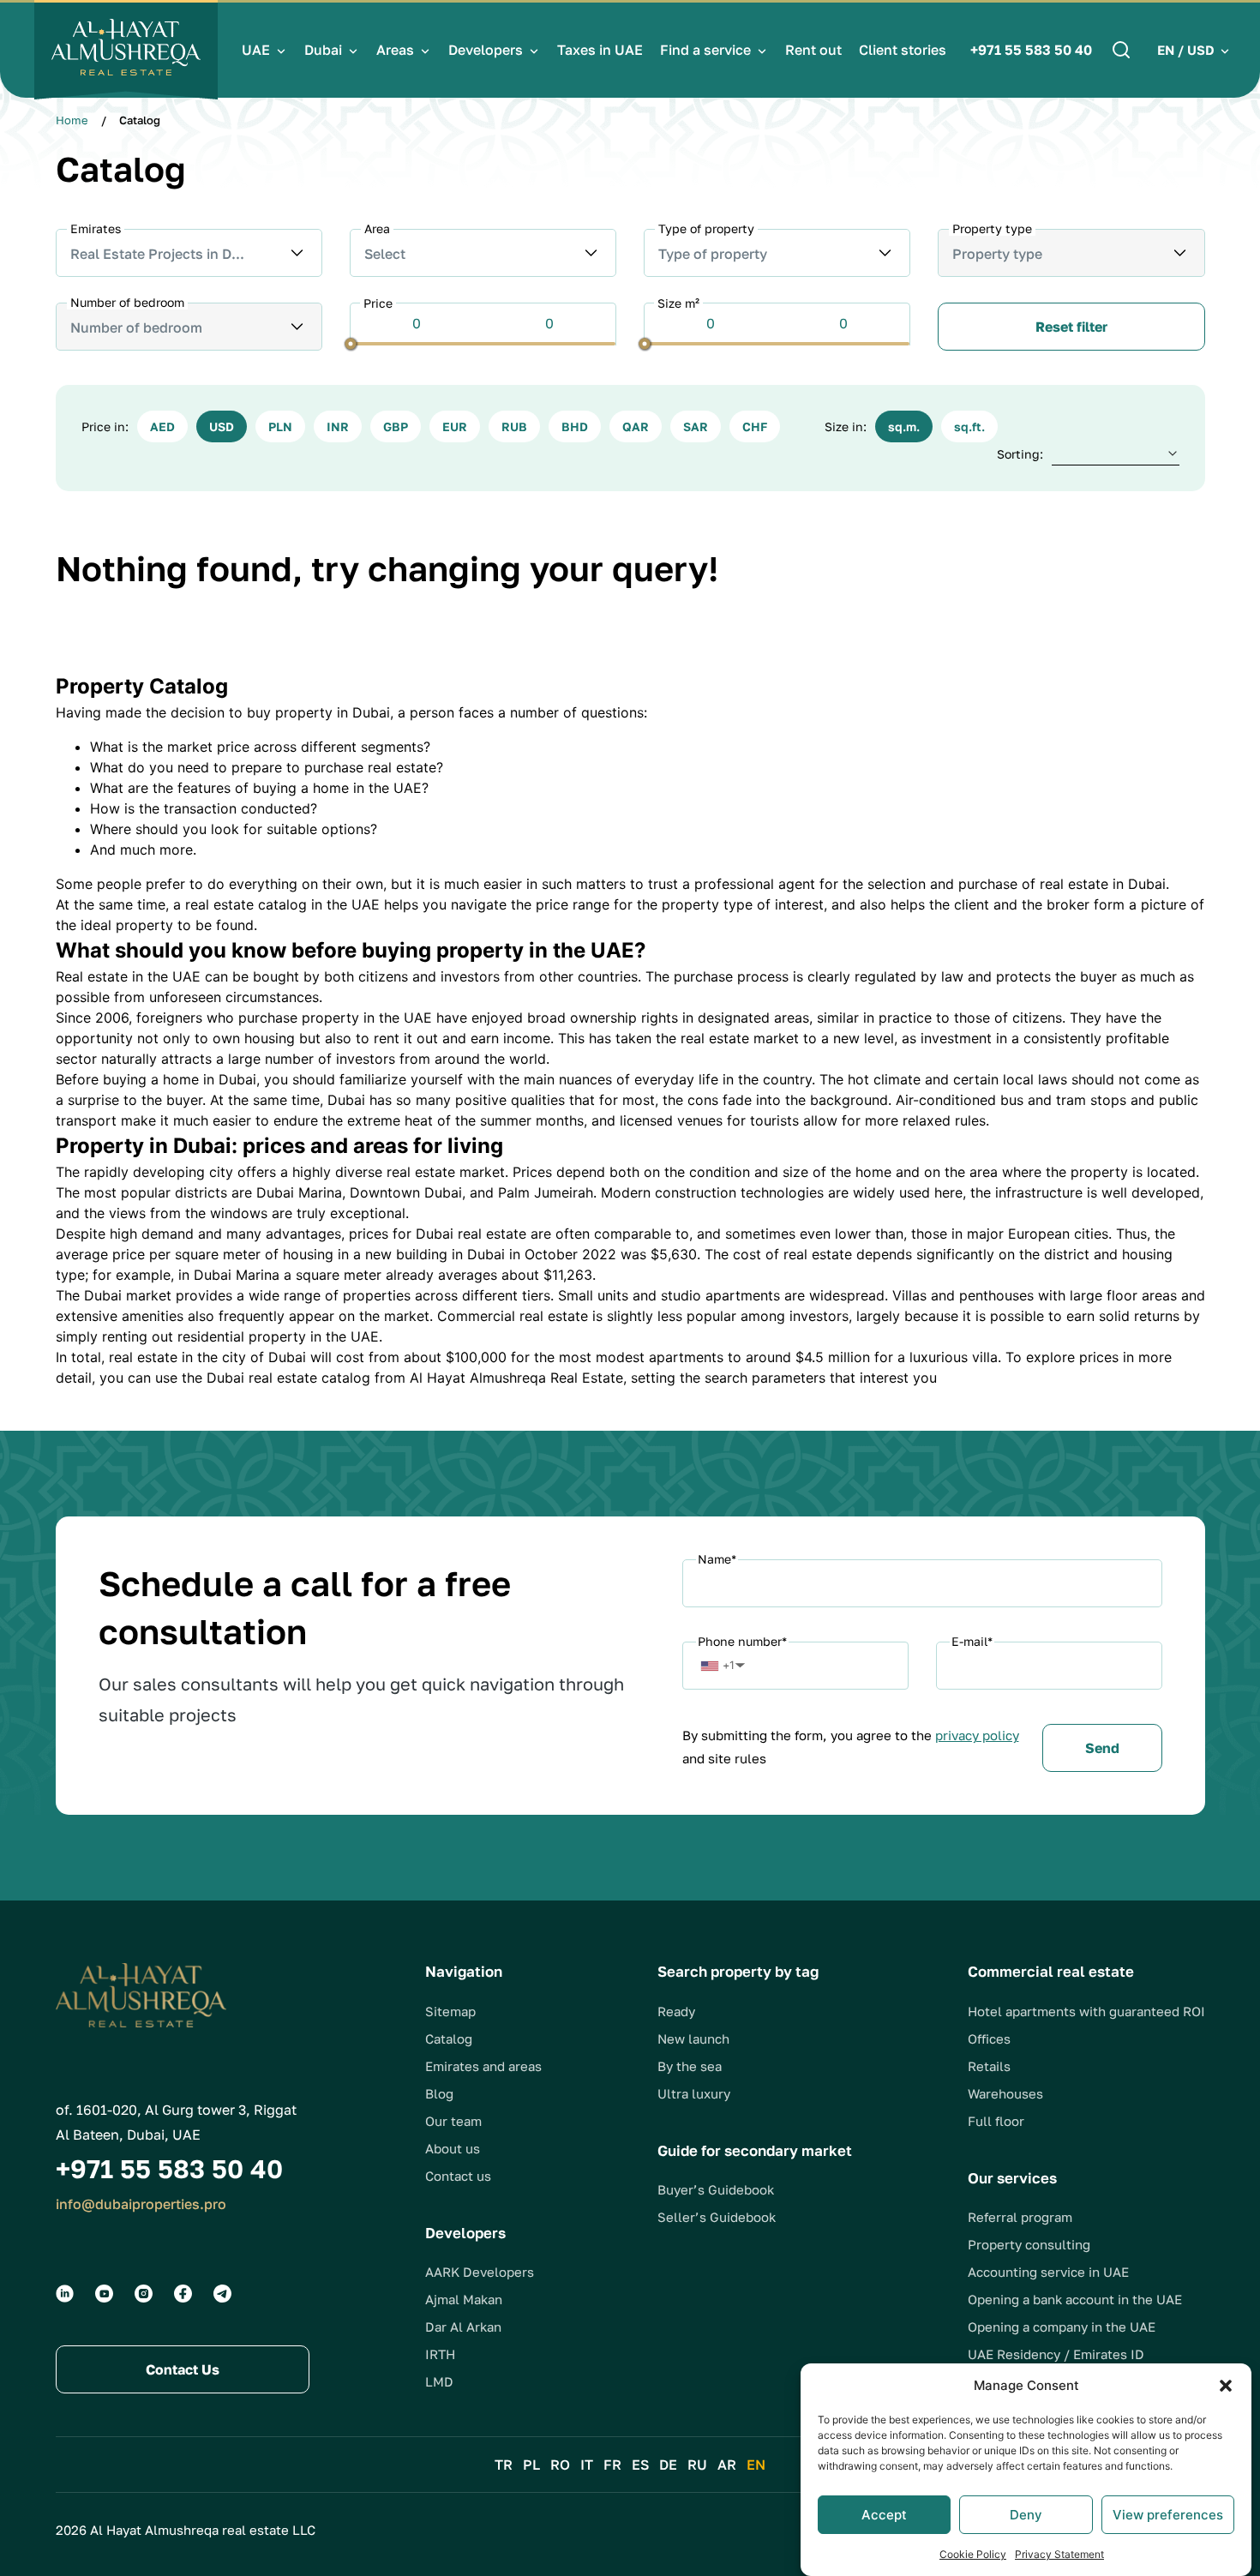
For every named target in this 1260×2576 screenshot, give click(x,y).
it (587, 2465)
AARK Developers (480, 2272)
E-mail (972, 1641)
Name (717, 1559)
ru (697, 2465)
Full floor (996, 2121)
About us (453, 2148)
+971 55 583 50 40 (1031, 50)
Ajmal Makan (464, 2299)
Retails (989, 2066)
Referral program (1020, 2217)
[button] (1226, 2386)
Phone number (742, 1641)
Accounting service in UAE (1048, 2272)
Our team (453, 2121)
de (668, 2465)
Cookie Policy (973, 2554)
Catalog (449, 2039)
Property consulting (1029, 2244)
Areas (395, 50)
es (640, 2465)
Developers (486, 50)
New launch (693, 2039)
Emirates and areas (483, 2066)
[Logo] (126, 50)
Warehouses (1005, 2093)
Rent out (813, 50)
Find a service (705, 50)
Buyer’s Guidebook (716, 2189)
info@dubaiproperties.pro (141, 2204)
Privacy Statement (1059, 2554)
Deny (1026, 2515)
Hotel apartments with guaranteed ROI (1086, 2011)
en (756, 2465)
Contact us (458, 2176)
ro (560, 2465)
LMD (439, 2381)
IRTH (440, 2354)
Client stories (903, 50)
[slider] (350, 343)
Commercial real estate (1051, 1971)
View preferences (1168, 2515)
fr (612, 2465)
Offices (989, 2039)
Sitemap (450, 2011)
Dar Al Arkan (463, 2327)
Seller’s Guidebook (717, 2217)
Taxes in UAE (600, 50)
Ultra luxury (694, 2093)
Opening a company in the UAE (1062, 2327)
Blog (439, 2093)
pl (531, 2465)
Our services (1012, 2178)
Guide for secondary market (755, 2150)
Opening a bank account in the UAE (1075, 2299)
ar (727, 2465)
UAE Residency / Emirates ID (1056, 2354)
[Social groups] (65, 2294)
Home (72, 120)
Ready (676, 2011)
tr (504, 2465)
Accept (884, 2515)
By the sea (690, 2066)
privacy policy (977, 1735)
